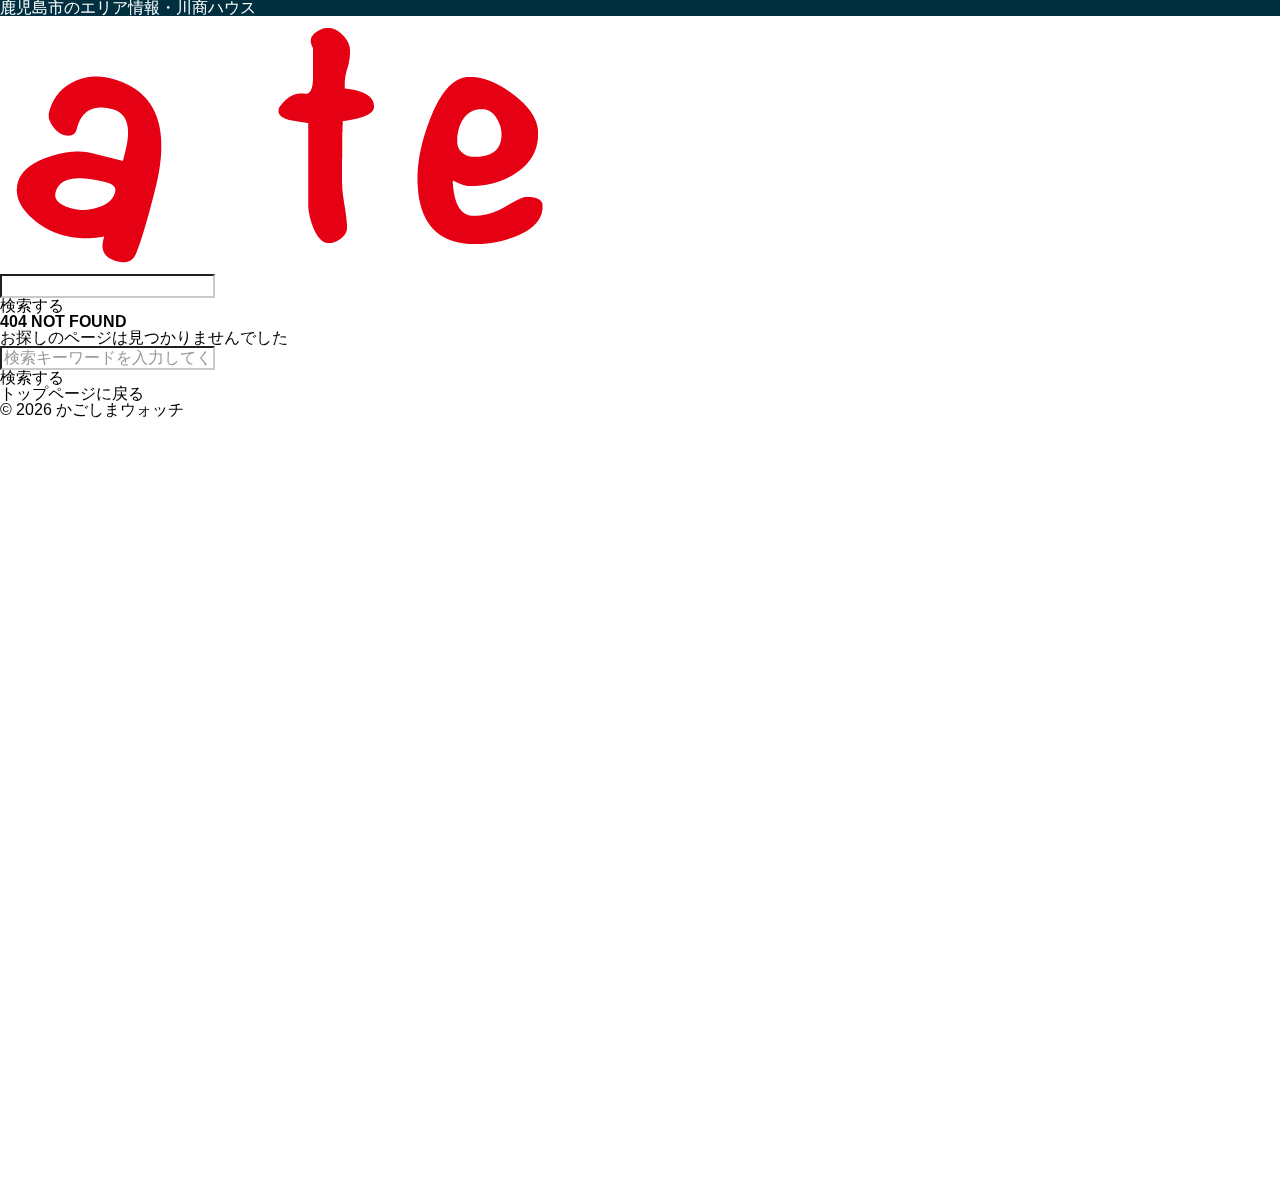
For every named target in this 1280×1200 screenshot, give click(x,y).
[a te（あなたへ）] (280, 265)
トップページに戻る (72, 393)
